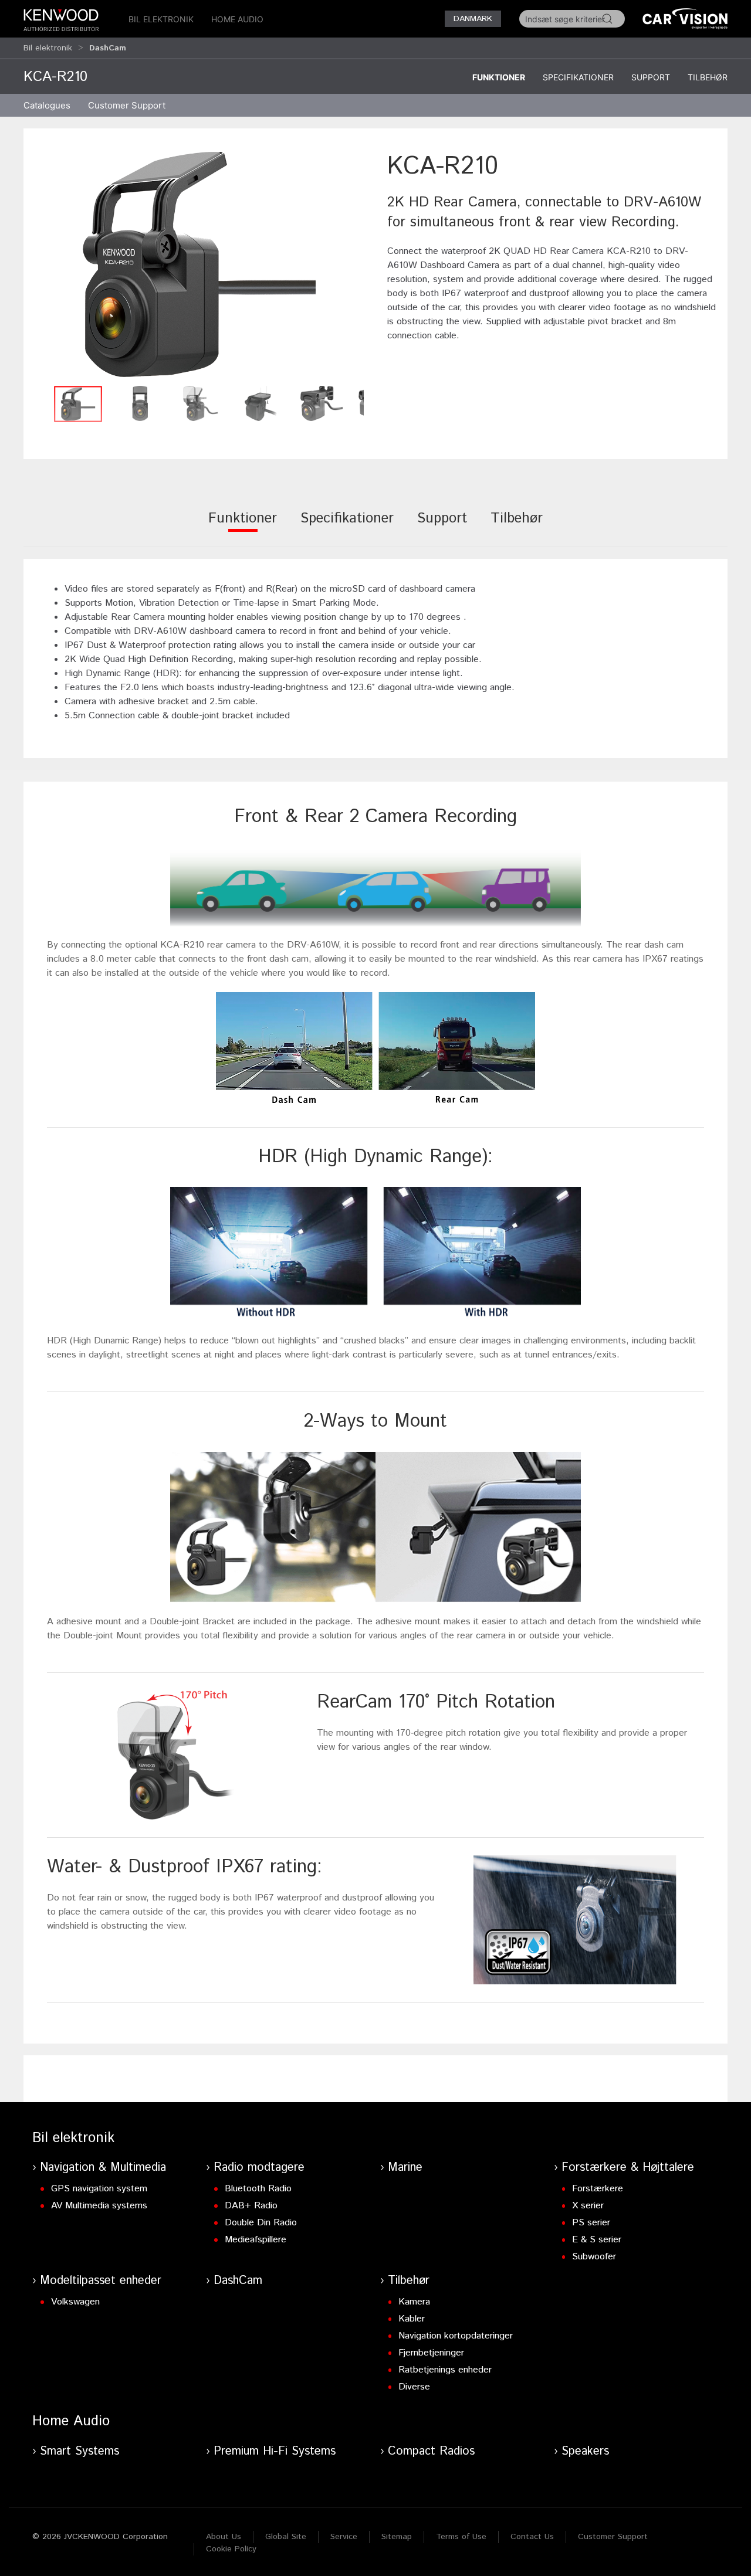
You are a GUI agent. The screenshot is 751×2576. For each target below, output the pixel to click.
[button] (199, 264)
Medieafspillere (256, 2240)
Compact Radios (431, 2451)
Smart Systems (80, 2451)
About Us (224, 2537)
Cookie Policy (231, 2549)
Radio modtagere (259, 2168)
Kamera (414, 2302)
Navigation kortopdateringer (456, 2336)
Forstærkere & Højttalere (628, 2168)
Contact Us (532, 2537)
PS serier (591, 2223)
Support (651, 77)
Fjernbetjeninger (431, 2353)
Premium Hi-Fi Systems (275, 2451)
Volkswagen (75, 2302)
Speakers (585, 2451)
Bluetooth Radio (258, 2189)
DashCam (238, 2281)
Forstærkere (598, 2189)
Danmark (473, 19)
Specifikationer (578, 77)
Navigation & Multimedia (103, 2168)
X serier (588, 2206)
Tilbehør (708, 77)
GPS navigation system (99, 2189)
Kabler (412, 2319)
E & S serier (597, 2240)
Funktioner (499, 77)
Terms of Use (461, 2537)
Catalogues (47, 105)
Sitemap (397, 2537)
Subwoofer (594, 2257)
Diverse (414, 2387)
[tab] (243, 526)
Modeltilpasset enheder (101, 2281)
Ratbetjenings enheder (445, 2370)
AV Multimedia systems (99, 2206)
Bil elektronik (161, 19)
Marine (405, 2168)
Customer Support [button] (127, 105)
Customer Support (613, 2537)
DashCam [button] (108, 48)
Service (344, 2537)
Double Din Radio (261, 2223)
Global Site (286, 2537)
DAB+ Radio (251, 2206)
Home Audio (237, 19)
